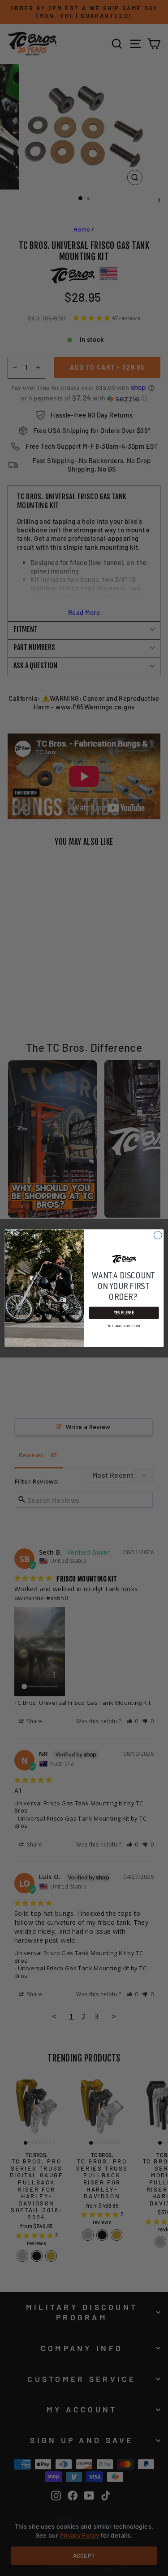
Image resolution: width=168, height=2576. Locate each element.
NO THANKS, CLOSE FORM (124, 1326)
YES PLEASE (124, 1313)
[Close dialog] (158, 1235)
